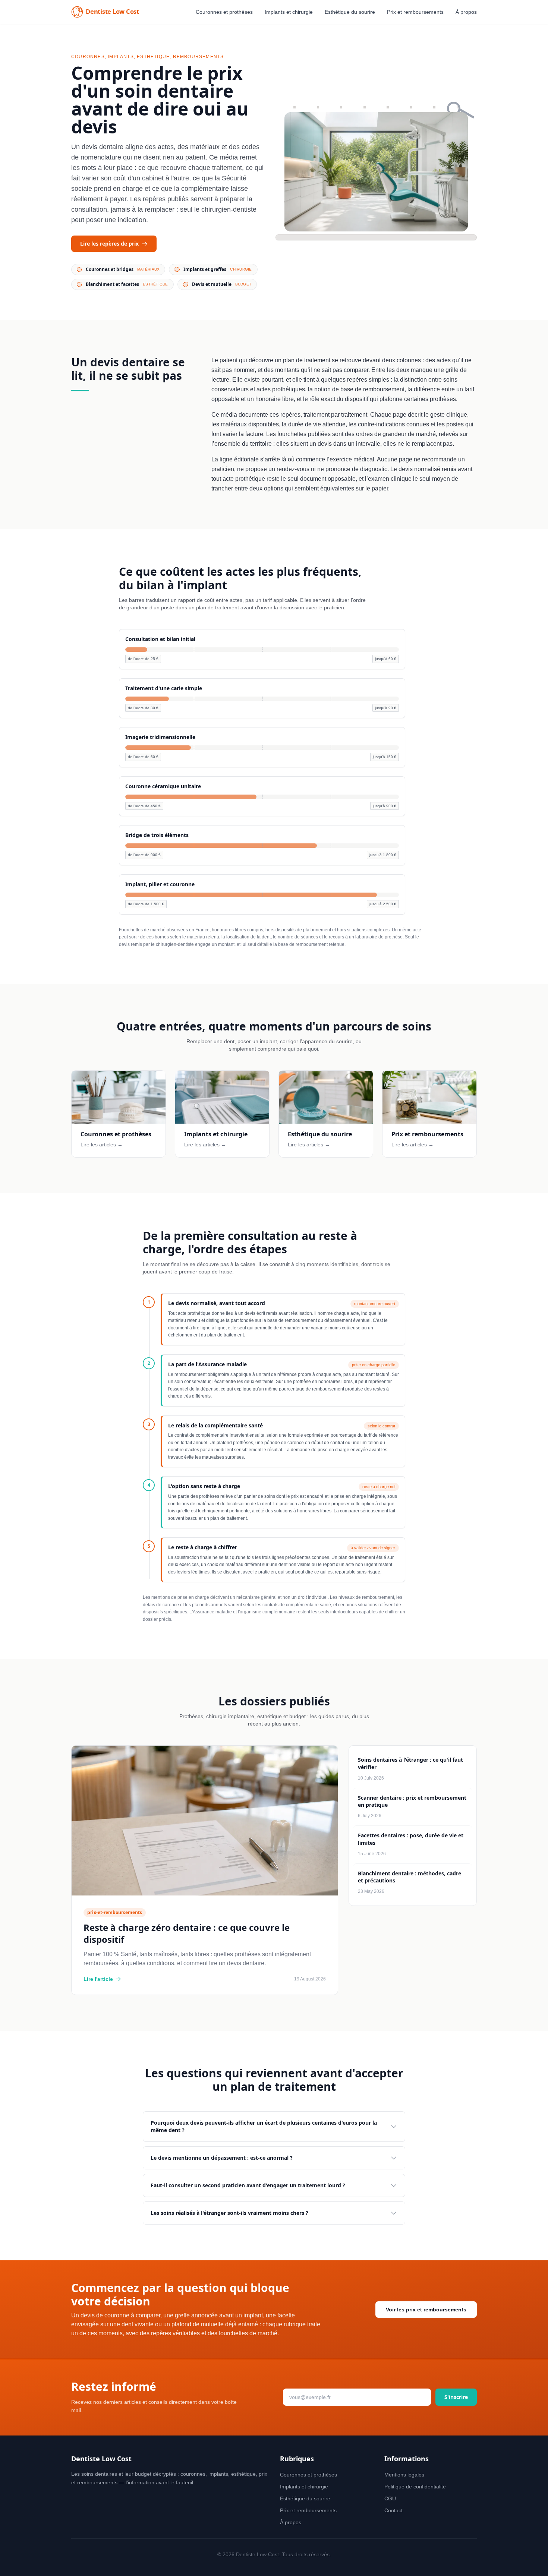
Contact (393, 2510)
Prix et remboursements (415, 12)
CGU (390, 2498)
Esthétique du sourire (350, 12)
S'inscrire (456, 2397)
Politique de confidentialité (415, 2487)
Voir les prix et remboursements (426, 2310)
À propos (466, 12)
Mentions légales (404, 2475)
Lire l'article (98, 1979)
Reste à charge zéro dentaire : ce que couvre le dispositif (187, 1933)
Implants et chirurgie (289, 12)
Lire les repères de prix (109, 244)
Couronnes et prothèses (224, 12)
